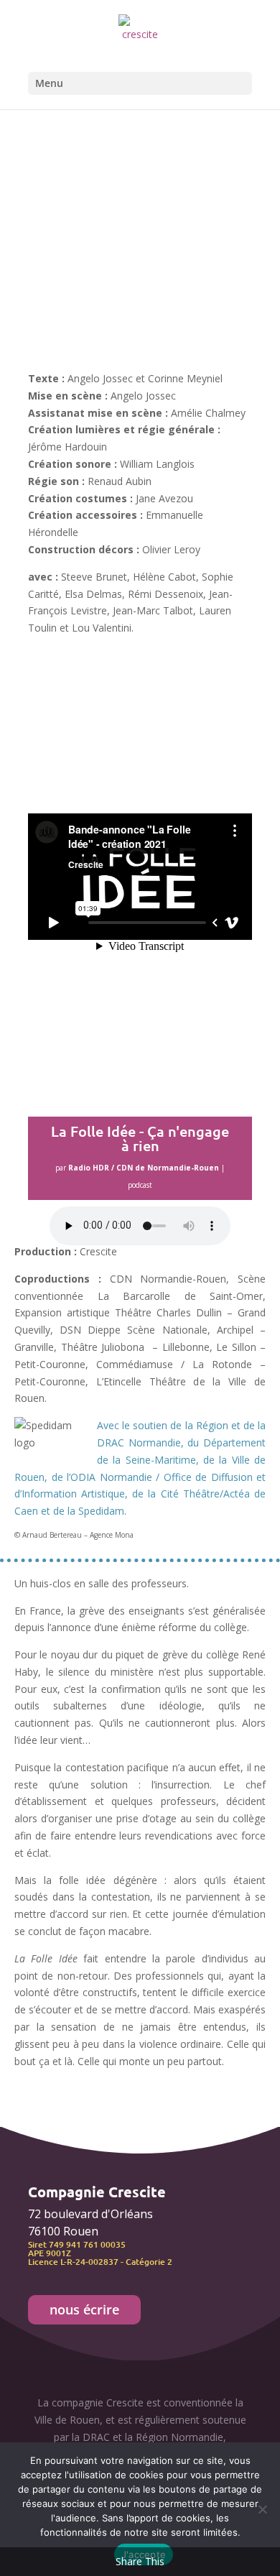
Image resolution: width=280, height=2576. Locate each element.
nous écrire (84, 2309)
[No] (262, 2509)
